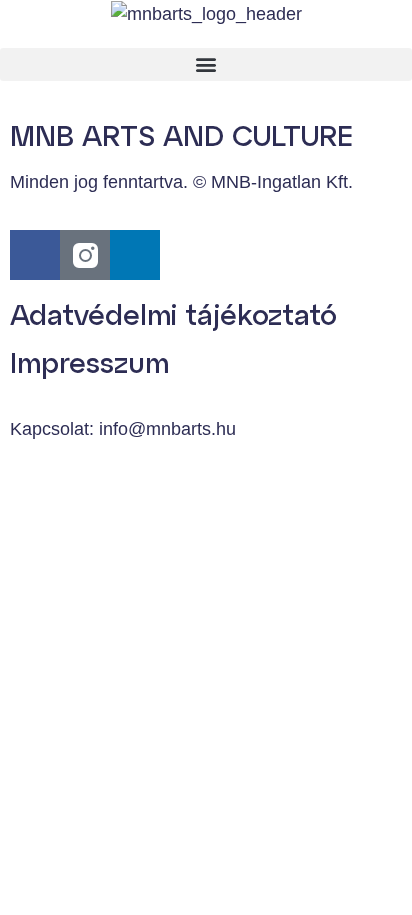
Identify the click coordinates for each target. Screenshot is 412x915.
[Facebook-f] (35, 255)
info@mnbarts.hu (167, 429)
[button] (206, 64)
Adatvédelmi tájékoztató (173, 314)
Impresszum (89, 362)
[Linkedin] (135, 255)
